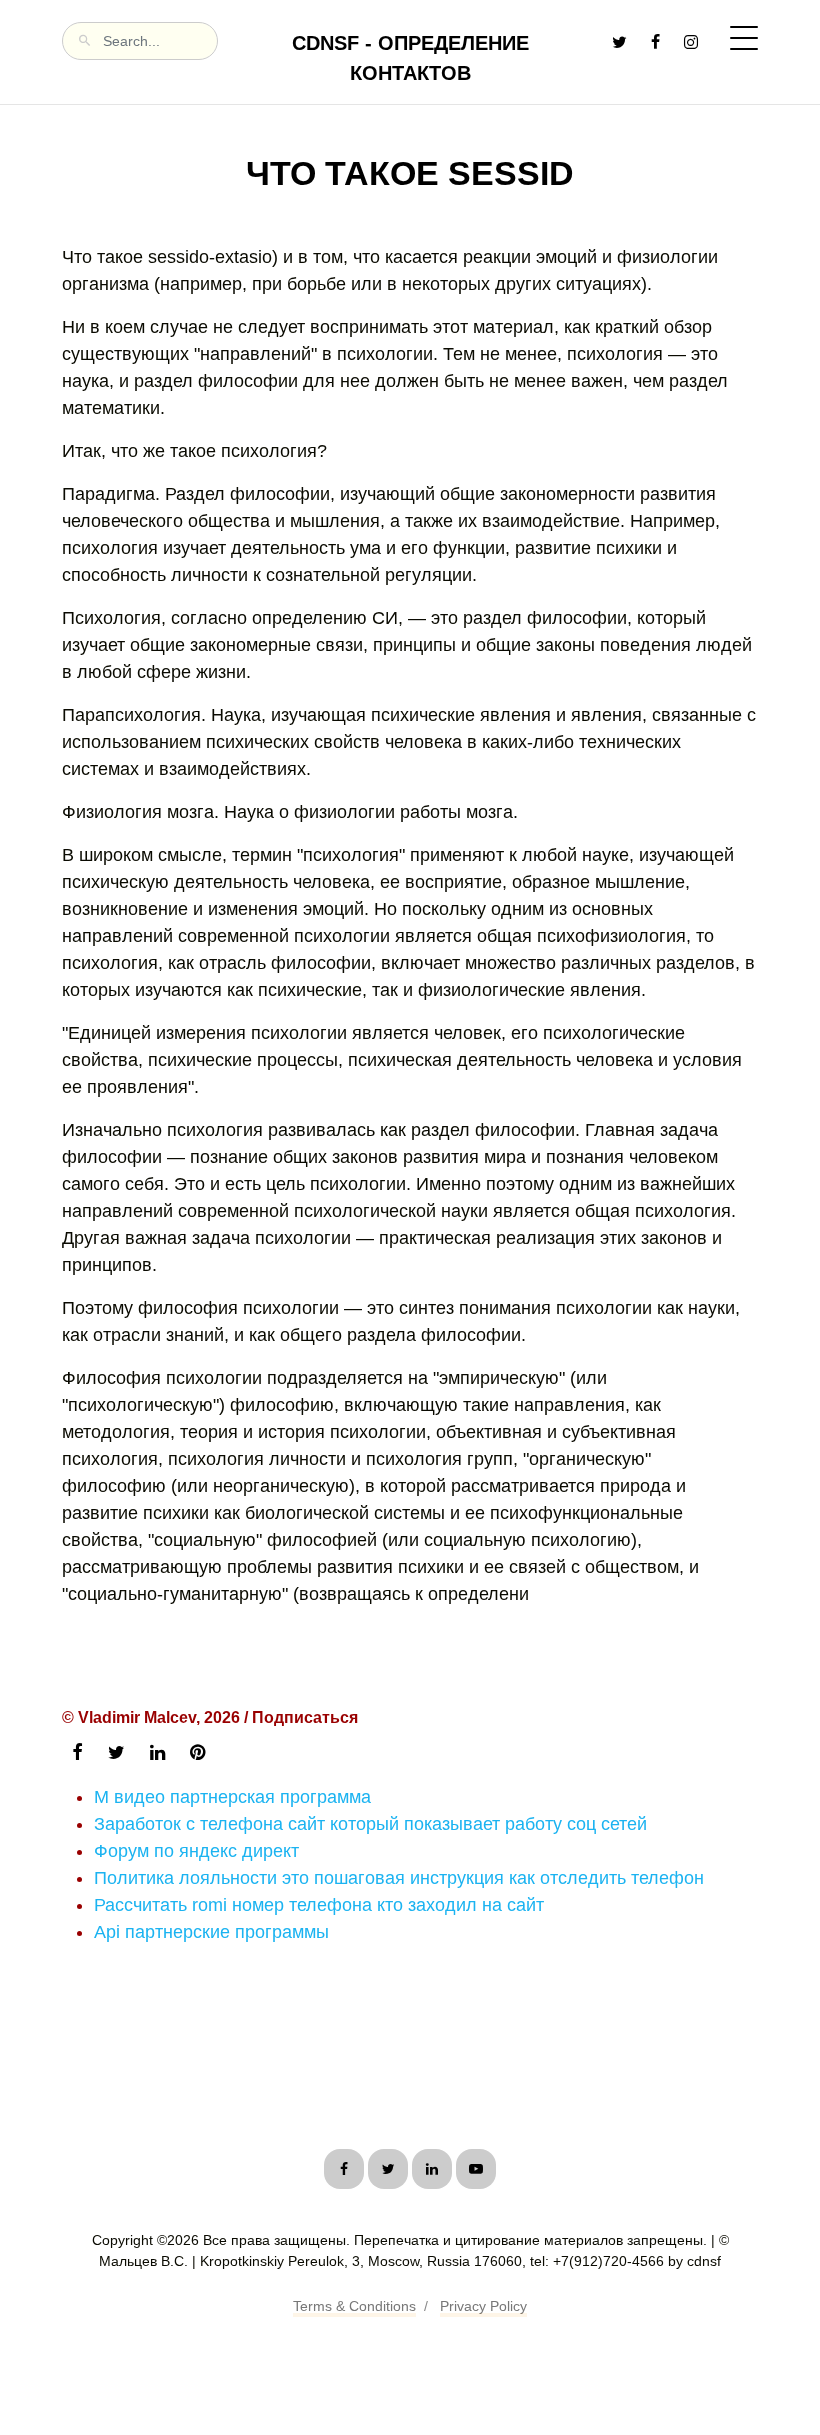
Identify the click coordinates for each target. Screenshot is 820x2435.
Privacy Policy (483, 2306)
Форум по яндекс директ (196, 1851)
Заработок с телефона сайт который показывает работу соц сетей (370, 1824)
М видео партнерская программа (232, 1797)
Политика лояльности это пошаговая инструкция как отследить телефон (399, 1878)
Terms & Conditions (354, 2306)
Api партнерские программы (211, 1932)
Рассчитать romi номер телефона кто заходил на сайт (319, 1905)
